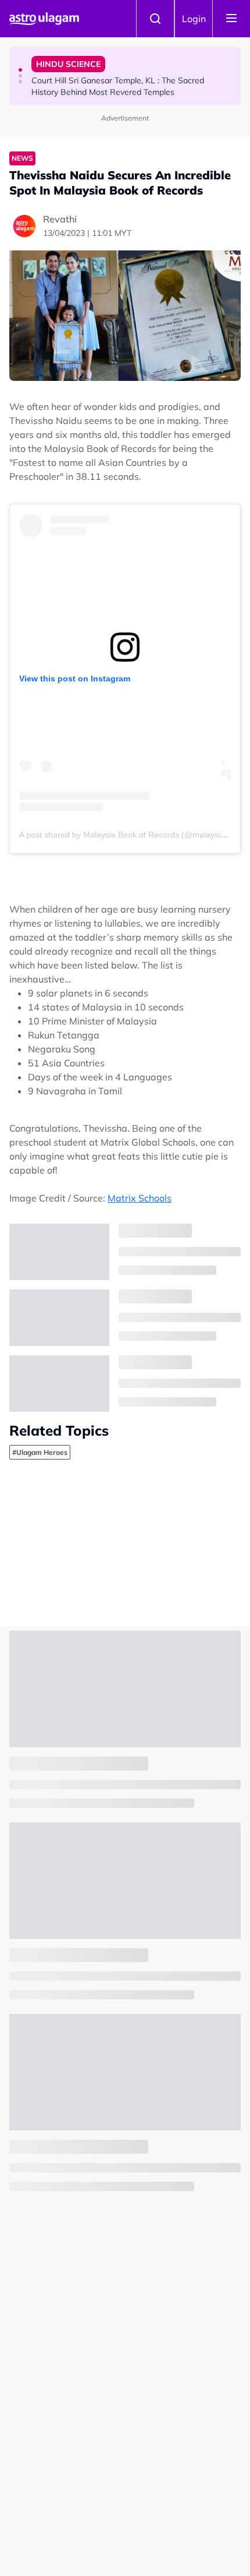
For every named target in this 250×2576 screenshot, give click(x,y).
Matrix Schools (140, 1198)
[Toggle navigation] (231, 19)
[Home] (44, 19)
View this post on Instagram (75, 679)
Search (155, 19)
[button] (20, 70)
